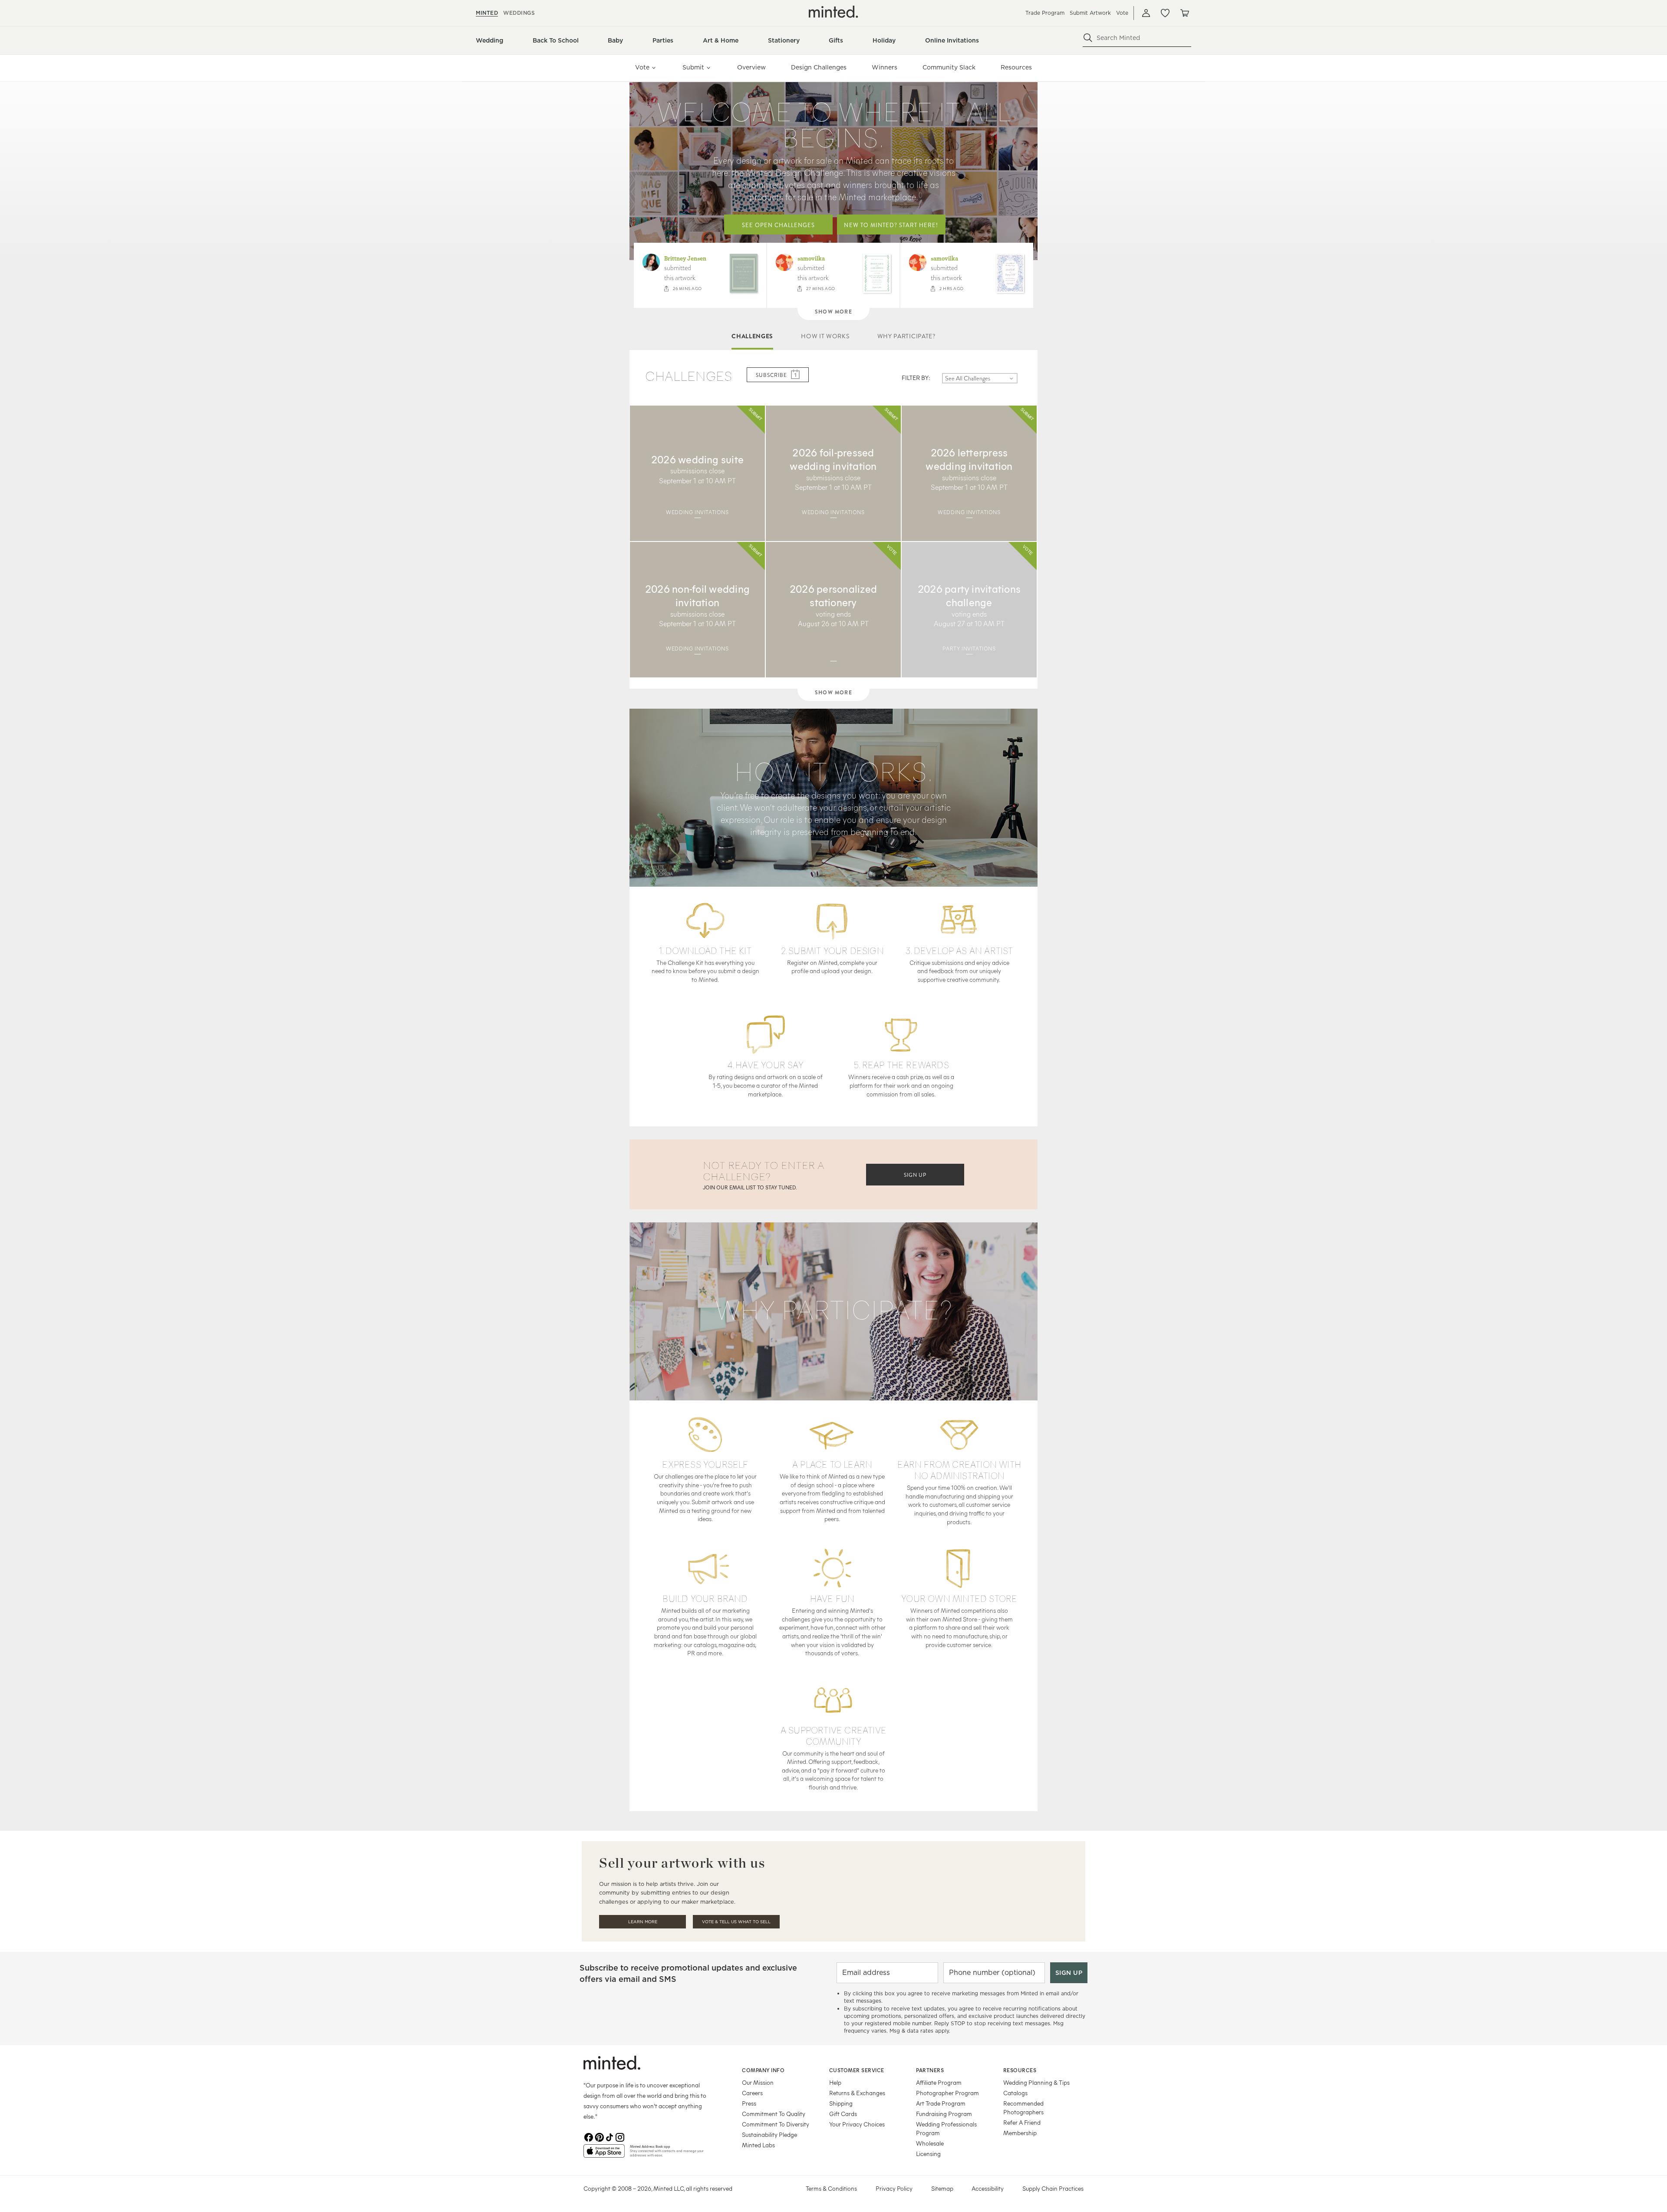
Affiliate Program (939, 2082)
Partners (930, 2070)
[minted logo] (833, 12)
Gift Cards (843, 2114)
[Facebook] (589, 2137)
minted (487, 13)
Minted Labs (758, 2145)
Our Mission (758, 2082)
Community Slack (949, 67)
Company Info (763, 2070)
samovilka (811, 259)
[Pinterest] (599, 2137)
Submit (693, 67)
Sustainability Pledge (769, 2134)
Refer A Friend (1022, 2122)
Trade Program (1045, 13)
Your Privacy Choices (857, 2124)
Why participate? (906, 336)
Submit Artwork (1090, 13)
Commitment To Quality (774, 2114)
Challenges (752, 336)
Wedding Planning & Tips (1036, 2082)
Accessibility (988, 2188)
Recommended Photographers (1023, 2108)
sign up (915, 1175)
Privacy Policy (894, 2188)
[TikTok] (609, 2137)
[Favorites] (1165, 13)
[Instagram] (620, 2137)
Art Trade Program (941, 2103)
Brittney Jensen (685, 259)
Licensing (928, 2154)
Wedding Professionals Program (946, 2128)
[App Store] (604, 2155)
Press (749, 2103)
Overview (751, 67)
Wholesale (930, 2143)
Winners (885, 67)
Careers (752, 2093)
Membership (1020, 2133)
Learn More (643, 1922)
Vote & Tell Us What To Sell (736, 1922)
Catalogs (1015, 2093)
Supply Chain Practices (1053, 2188)
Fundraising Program (944, 2114)
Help (835, 2082)
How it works (825, 336)
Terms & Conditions (831, 2188)
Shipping (841, 2103)
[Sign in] (1146, 13)
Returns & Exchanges (857, 2093)
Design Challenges (819, 67)
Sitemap (942, 2188)
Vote (1122, 13)
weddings (519, 13)
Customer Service (857, 2070)
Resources (1016, 67)
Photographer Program (947, 2093)
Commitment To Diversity (776, 2124)
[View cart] (1184, 13)
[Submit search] (1088, 38)
